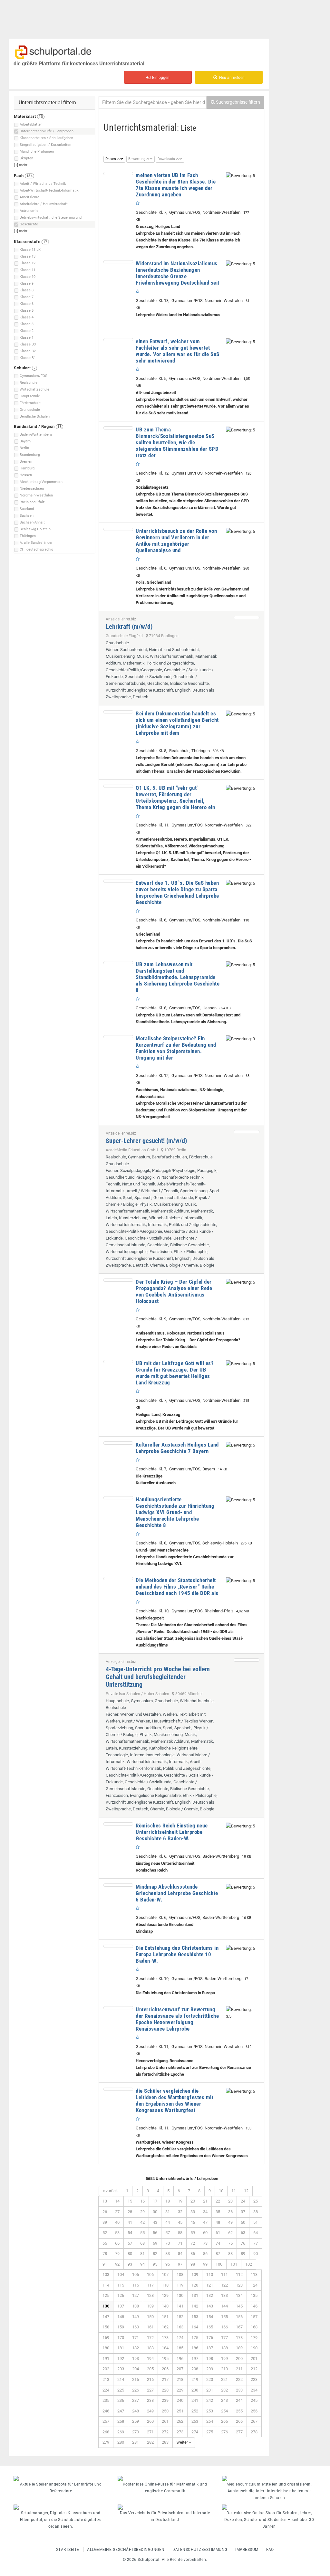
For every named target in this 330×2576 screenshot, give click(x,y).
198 (210, 2359)
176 (210, 2338)
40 (117, 2222)
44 (168, 2222)
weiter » (184, 2442)
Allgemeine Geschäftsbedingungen (126, 2550)
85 (193, 2254)
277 (239, 2432)
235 (106, 2400)
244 (239, 2400)
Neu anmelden (231, 78)
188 (224, 2348)
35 (218, 2212)
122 (224, 2285)
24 (243, 2201)
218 (180, 2379)
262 (180, 2421)
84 (180, 2254)
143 (210, 2306)
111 (224, 2274)
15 (130, 2201)
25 (256, 2201)
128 (150, 2295)
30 (155, 2212)
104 (121, 2274)
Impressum (247, 2550)
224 (106, 2390)
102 (249, 2264)
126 (121, 2295)
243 (224, 2400)
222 (239, 2379)
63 (243, 2233)
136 (106, 2306)
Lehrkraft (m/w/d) (129, 627)
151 (165, 2317)
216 (150, 2379)
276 (224, 2432)
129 (165, 2295)
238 (150, 2400)
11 (234, 2191)
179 (254, 2338)
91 (105, 2264)
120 (195, 2285)
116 (136, 2285)
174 (180, 2338)
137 (121, 2306)
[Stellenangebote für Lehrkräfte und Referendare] (61, 2478)
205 (150, 2369)
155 (224, 2317)
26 (105, 2212)
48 (218, 2222)
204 (136, 2369)
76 (243, 2243)
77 (256, 2243)
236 (121, 2400)
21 (205, 2201)
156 (239, 2317)
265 (224, 2421)
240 (180, 2400)
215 (136, 2379)
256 (254, 2411)
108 (180, 2274)
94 (142, 2264)
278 (254, 2432)
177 (224, 2338)
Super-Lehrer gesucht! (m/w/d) (146, 1141)
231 (210, 2390)
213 (106, 2379)
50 (243, 2222)
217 (165, 2379)
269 (121, 2432)
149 (136, 2317)
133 (224, 2295)
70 (168, 2243)
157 (254, 2317)
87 (218, 2254)
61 (218, 2233)
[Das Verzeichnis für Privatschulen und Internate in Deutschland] (165, 2507)
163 (180, 2327)
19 (180, 2201)
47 (205, 2222)
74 (218, 2243)
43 (155, 2222)
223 (254, 2379)
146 (254, 2306)
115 (121, 2285)
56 (155, 2233)
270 (136, 2432)
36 (230, 2212)
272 (165, 2432)
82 (155, 2254)
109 (195, 2274)
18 (168, 2201)
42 (142, 2222)
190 (254, 2348)
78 (105, 2254)
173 (165, 2338)
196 (180, 2359)
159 (121, 2327)
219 (195, 2379)
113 (254, 2274)
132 (210, 2295)
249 (150, 2411)
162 (165, 2327)
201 (254, 2359)
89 (243, 2254)
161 (150, 2327)
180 (106, 2348)
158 (106, 2327)
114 (106, 2285)
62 (230, 2233)
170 (121, 2338)
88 (230, 2254)
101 (234, 2264)
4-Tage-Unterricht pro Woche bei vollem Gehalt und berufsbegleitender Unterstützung (158, 1677)
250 (165, 2411)
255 (239, 2411)
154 (210, 2317)
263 (195, 2421)
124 (254, 2285)
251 (180, 2411)
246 (106, 2411)
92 (117, 2264)
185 (180, 2348)
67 (130, 2243)
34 (205, 2212)
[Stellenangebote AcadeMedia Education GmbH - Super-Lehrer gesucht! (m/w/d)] (247, 1132)
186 (195, 2348)
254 (224, 2411)
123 (239, 2285)
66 (117, 2243)
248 (136, 2411)
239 (165, 2400)
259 (136, 2421)
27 (117, 2212)
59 (193, 2233)
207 (180, 2369)
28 (130, 2212)
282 (150, 2442)
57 (168, 2233)
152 (180, 2317)
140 (165, 2306)
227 (150, 2390)
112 (239, 2274)
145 (239, 2306)
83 (168, 2254)
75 (230, 2243)
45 (180, 2222)
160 (136, 2327)
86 (205, 2254)
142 (195, 2306)
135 (254, 2295)
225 (121, 2390)
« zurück (110, 2191)
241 (195, 2400)
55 (142, 2233)
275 (210, 2432)
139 (150, 2306)
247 (121, 2411)
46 (193, 2222)
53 (117, 2233)
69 (155, 2243)
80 (130, 2254)
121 (210, 2285)
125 (106, 2295)
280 (121, 2442)
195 (165, 2359)
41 (130, 2222)
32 (180, 2212)
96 (168, 2264)
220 (210, 2379)
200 (239, 2359)
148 (121, 2317)
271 (150, 2432)
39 (105, 2222)
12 (246, 2191)
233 (239, 2390)
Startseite (68, 2550)
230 (195, 2390)
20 (193, 2201)
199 (224, 2359)
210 (224, 2369)
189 (239, 2348)
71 (180, 2243)
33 (193, 2212)
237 (136, 2400)
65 (105, 2243)
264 (210, 2421)
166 (224, 2327)
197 (195, 2359)
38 (256, 2212)
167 (239, 2327)
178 (239, 2338)
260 (150, 2421)
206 (165, 2369)
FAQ (270, 2550)
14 (117, 2201)
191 (106, 2359)
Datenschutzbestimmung (200, 2550)
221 (224, 2379)
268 (106, 2432)
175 (195, 2338)
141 (180, 2306)
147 (106, 2317)
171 (136, 2338)
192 (121, 2359)
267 (254, 2421)
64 (256, 2233)
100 (219, 2264)
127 (136, 2295)
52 (105, 2233)
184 (165, 2348)
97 (180, 2264)
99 (205, 2264)
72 (193, 2243)
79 (117, 2254)
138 (136, 2306)
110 (210, 2274)
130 (180, 2295)
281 (136, 2442)
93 (130, 2264)
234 (254, 2390)
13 (105, 2201)
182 (136, 2348)
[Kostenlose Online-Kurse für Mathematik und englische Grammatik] (165, 2478)
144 (224, 2306)
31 (168, 2212)
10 (221, 2191)
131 (195, 2295)
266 (239, 2421)
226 (136, 2390)
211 (239, 2369)
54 (130, 2233)
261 (165, 2421)
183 (150, 2348)
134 (239, 2295)
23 (230, 2201)
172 (150, 2338)
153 (195, 2317)
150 (150, 2317)
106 (150, 2274)
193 (136, 2359)
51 (256, 2222)
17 (155, 2201)
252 (195, 2411)
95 (155, 2264)
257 (106, 2421)
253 (210, 2411)
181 (121, 2348)
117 (150, 2285)
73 (205, 2243)
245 (254, 2400)
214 (121, 2379)
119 (180, 2285)
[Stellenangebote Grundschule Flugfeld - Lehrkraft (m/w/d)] (247, 618)
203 (121, 2369)
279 (106, 2442)
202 (106, 2369)
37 (243, 2212)
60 (205, 2233)
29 (142, 2212)
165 (210, 2327)
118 (165, 2285)
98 (193, 2264)
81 (142, 2254)
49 (230, 2222)
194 (150, 2359)
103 (106, 2274)
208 (195, 2369)
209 (210, 2369)
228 (165, 2390)
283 (165, 2442)
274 (195, 2432)
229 (180, 2390)
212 (254, 2369)
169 (106, 2338)
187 (210, 2348)
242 (210, 2400)
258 (121, 2421)
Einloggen (160, 78)
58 (180, 2233)
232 (224, 2390)
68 (142, 2243)
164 (195, 2327)
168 (254, 2327)
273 (180, 2432)
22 (218, 2201)
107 (165, 2274)
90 (256, 2254)
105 (136, 2274)
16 (142, 2201)
